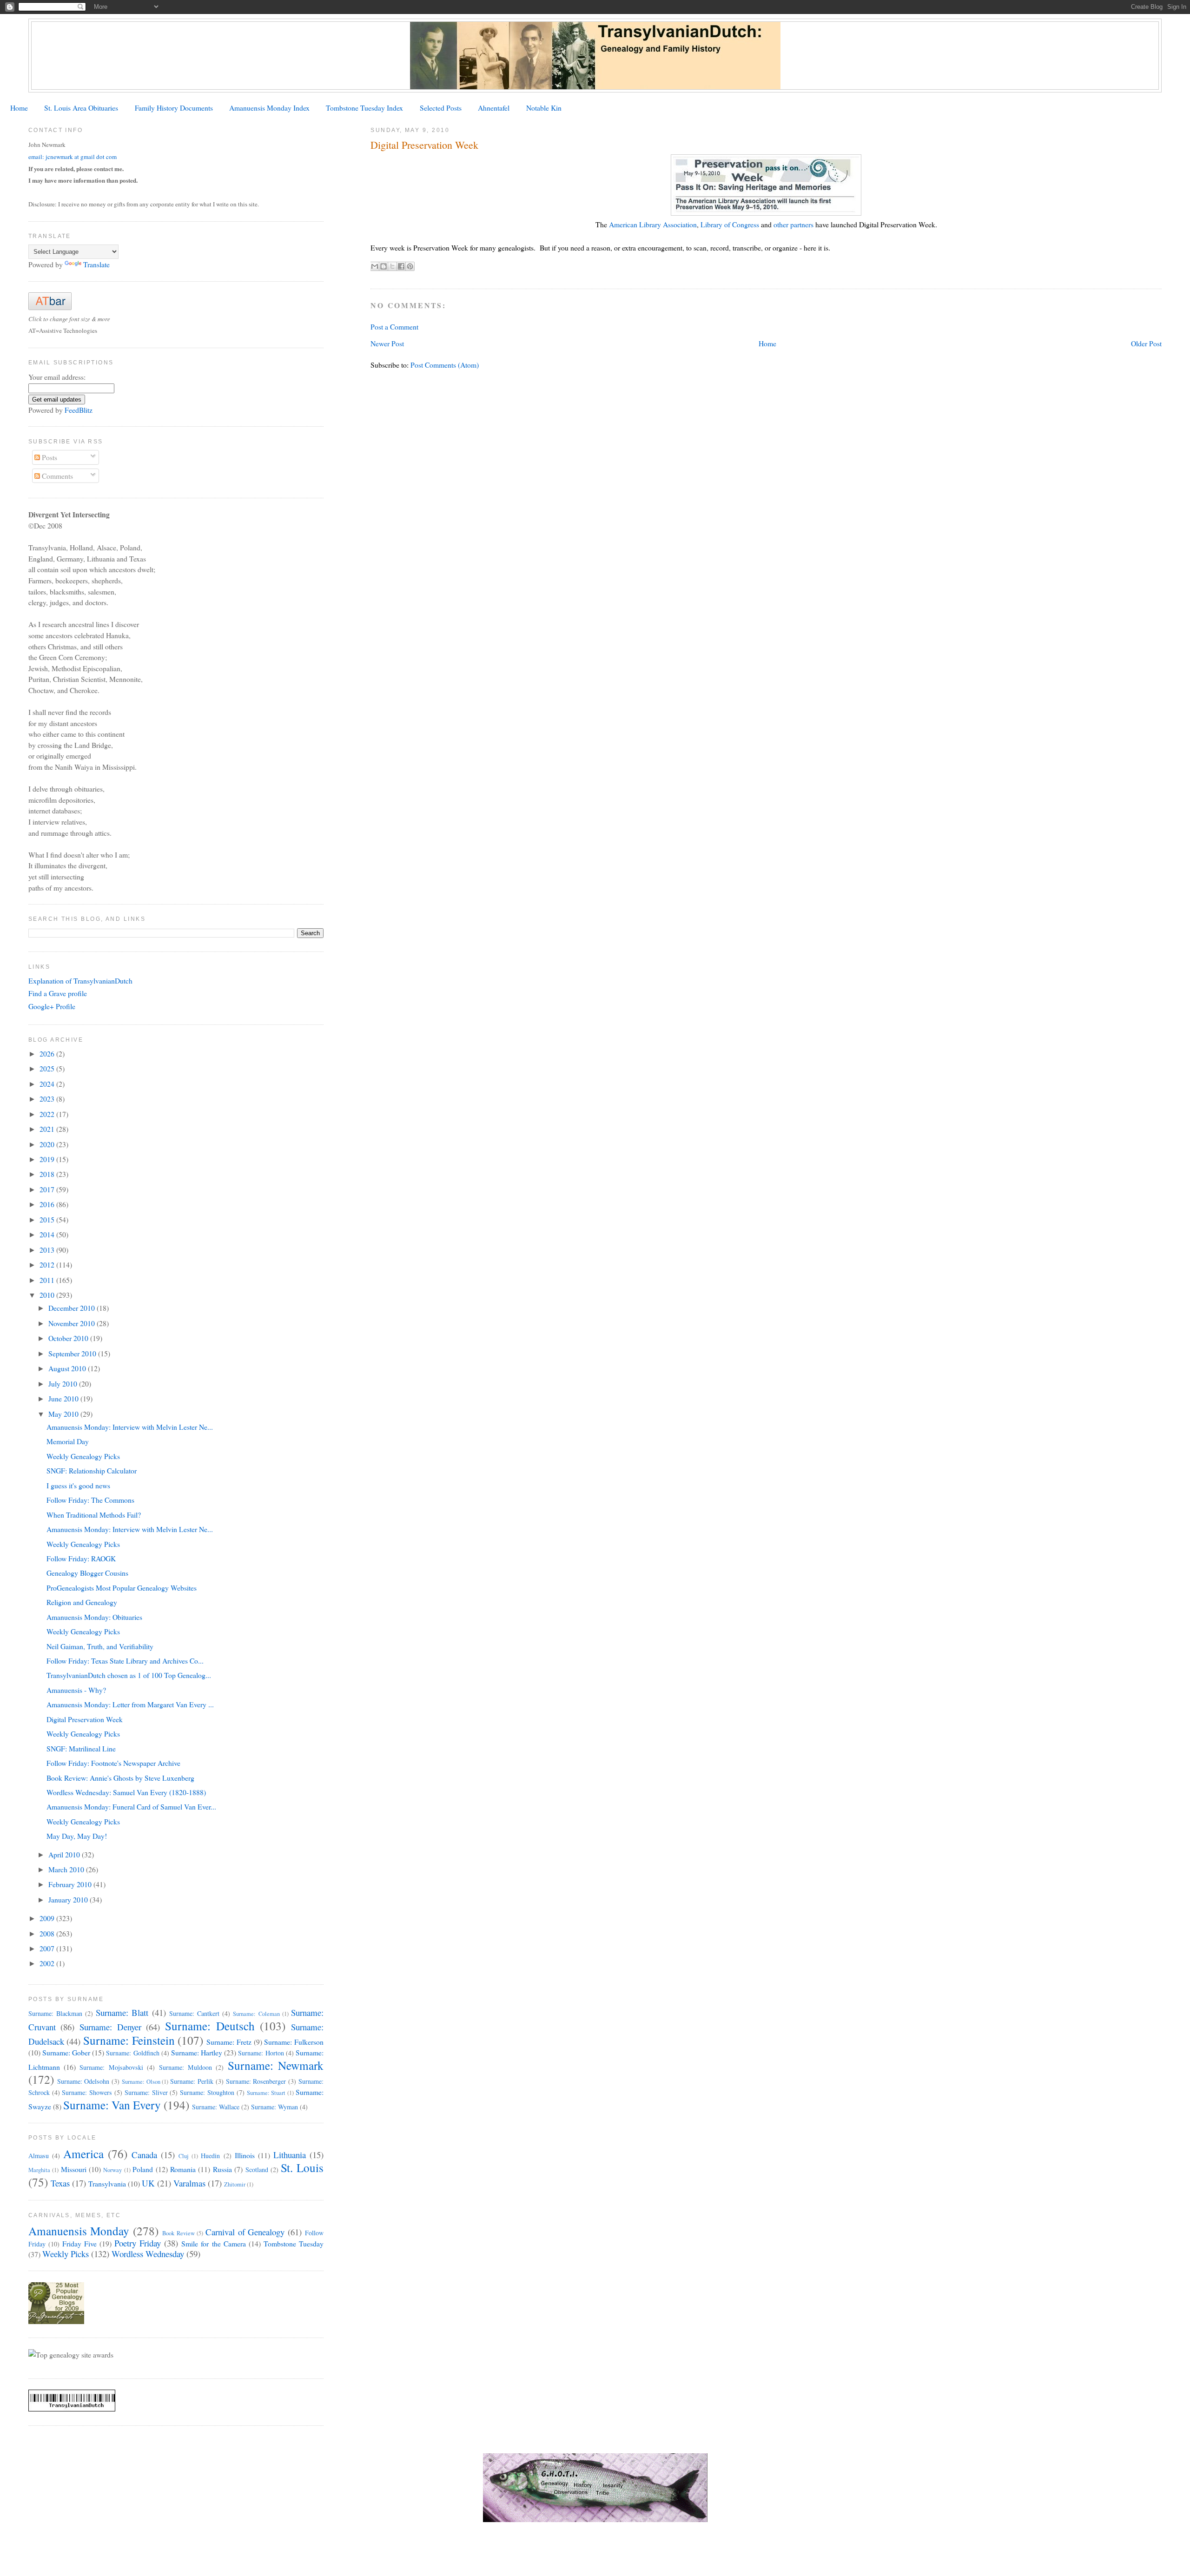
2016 (48, 1204)
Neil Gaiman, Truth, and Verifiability (100, 1646)
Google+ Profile (52, 1006)
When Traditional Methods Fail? (94, 1515)
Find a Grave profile (58, 993)
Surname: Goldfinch (132, 2053)
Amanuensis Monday (79, 2231)
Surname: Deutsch (210, 2026)
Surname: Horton (261, 2053)
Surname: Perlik (192, 2081)
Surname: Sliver (146, 2092)
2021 (48, 1129)
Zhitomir (235, 2184)
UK (148, 2183)
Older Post (1146, 343)
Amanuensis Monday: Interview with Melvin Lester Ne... (130, 1427)
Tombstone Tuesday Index (364, 108)
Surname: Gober (66, 2052)
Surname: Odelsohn (83, 2081)
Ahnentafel (494, 108)
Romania (183, 2169)
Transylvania (107, 2183)
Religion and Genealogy (82, 1602)
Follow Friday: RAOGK (81, 1558)
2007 (48, 1948)
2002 (48, 1963)
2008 (48, 1933)
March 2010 (67, 1869)
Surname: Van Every (112, 2105)
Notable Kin (544, 108)
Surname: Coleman (256, 2014)
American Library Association (653, 224)
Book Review (178, 2233)
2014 (48, 1234)
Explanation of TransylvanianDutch (80, 981)
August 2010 (68, 1368)
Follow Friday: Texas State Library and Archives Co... (125, 1661)
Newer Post (387, 343)
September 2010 (73, 1353)
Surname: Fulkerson (294, 2042)
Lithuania (290, 2155)
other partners (793, 224)
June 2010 (64, 1398)
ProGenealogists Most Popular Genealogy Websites (122, 1588)
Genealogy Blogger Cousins (87, 1573)
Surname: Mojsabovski (111, 2067)
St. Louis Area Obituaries (81, 108)
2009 (48, 1918)
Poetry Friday (138, 2243)
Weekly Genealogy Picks (83, 1456)
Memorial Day (68, 1441)
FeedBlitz (79, 410)
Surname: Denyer (110, 2027)
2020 (48, 1144)
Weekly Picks (66, 2254)
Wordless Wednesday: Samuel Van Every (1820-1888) (126, 1792)
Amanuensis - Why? (76, 1690)
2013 (48, 1250)
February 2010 (71, 1884)
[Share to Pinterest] (410, 266)
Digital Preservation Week (85, 1719)
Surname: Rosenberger (256, 2081)
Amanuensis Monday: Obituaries (94, 1617)
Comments (56, 476)
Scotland (257, 2170)
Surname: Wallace (216, 2107)
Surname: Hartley (197, 2052)
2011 (48, 1280)
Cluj (184, 2156)
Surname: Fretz (229, 2042)
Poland (143, 2169)
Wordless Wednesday (148, 2254)
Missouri (74, 2169)
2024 (48, 1084)
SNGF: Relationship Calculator (92, 1470)
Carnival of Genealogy (245, 2232)
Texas (60, 2183)
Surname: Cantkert (194, 2013)
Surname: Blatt (122, 2012)
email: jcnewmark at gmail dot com (73, 157)
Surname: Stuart (266, 2093)
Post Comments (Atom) (445, 365)
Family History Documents (174, 108)
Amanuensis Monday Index (269, 108)
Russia (222, 2169)
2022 (48, 1114)
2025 (48, 1068)
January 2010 (69, 1899)
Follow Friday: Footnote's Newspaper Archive (113, 1763)
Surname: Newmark (276, 2065)
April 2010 (65, 1854)
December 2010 (73, 1308)
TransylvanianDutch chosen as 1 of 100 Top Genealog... (129, 1675)
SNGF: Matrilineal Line (81, 1748)
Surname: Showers (87, 2092)
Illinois (245, 2155)
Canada (144, 2155)
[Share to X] (392, 266)
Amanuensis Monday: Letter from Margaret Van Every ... (130, 1704)
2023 (48, 1099)
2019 (48, 1159)
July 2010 (64, 1384)
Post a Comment (394, 327)
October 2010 (69, 1338)
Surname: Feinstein (129, 2040)
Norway (112, 2170)
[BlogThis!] (383, 266)
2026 (48, 1054)
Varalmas (189, 2183)
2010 (48, 1295)
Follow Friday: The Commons (90, 1500)
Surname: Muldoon (185, 2067)
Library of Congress (730, 224)
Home (19, 108)
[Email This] (375, 266)
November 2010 (73, 1323)
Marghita (39, 2170)
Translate (96, 264)
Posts (49, 457)
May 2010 (64, 1414)
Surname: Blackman (55, 2013)
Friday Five (79, 2243)
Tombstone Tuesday (294, 2243)
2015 (48, 1219)
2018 (48, 1174)
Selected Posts (441, 108)
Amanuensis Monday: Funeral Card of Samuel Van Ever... (131, 1807)
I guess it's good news (78, 1485)
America (83, 2153)
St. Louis (302, 2167)
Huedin (210, 2156)
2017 (48, 1189)
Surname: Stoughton (207, 2092)
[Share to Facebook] (401, 266)
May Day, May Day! (77, 1836)
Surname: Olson (141, 2082)
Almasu (39, 2156)
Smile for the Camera (213, 2243)
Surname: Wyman (274, 2107)
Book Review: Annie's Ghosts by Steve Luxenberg (120, 1778)
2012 (48, 1265)
